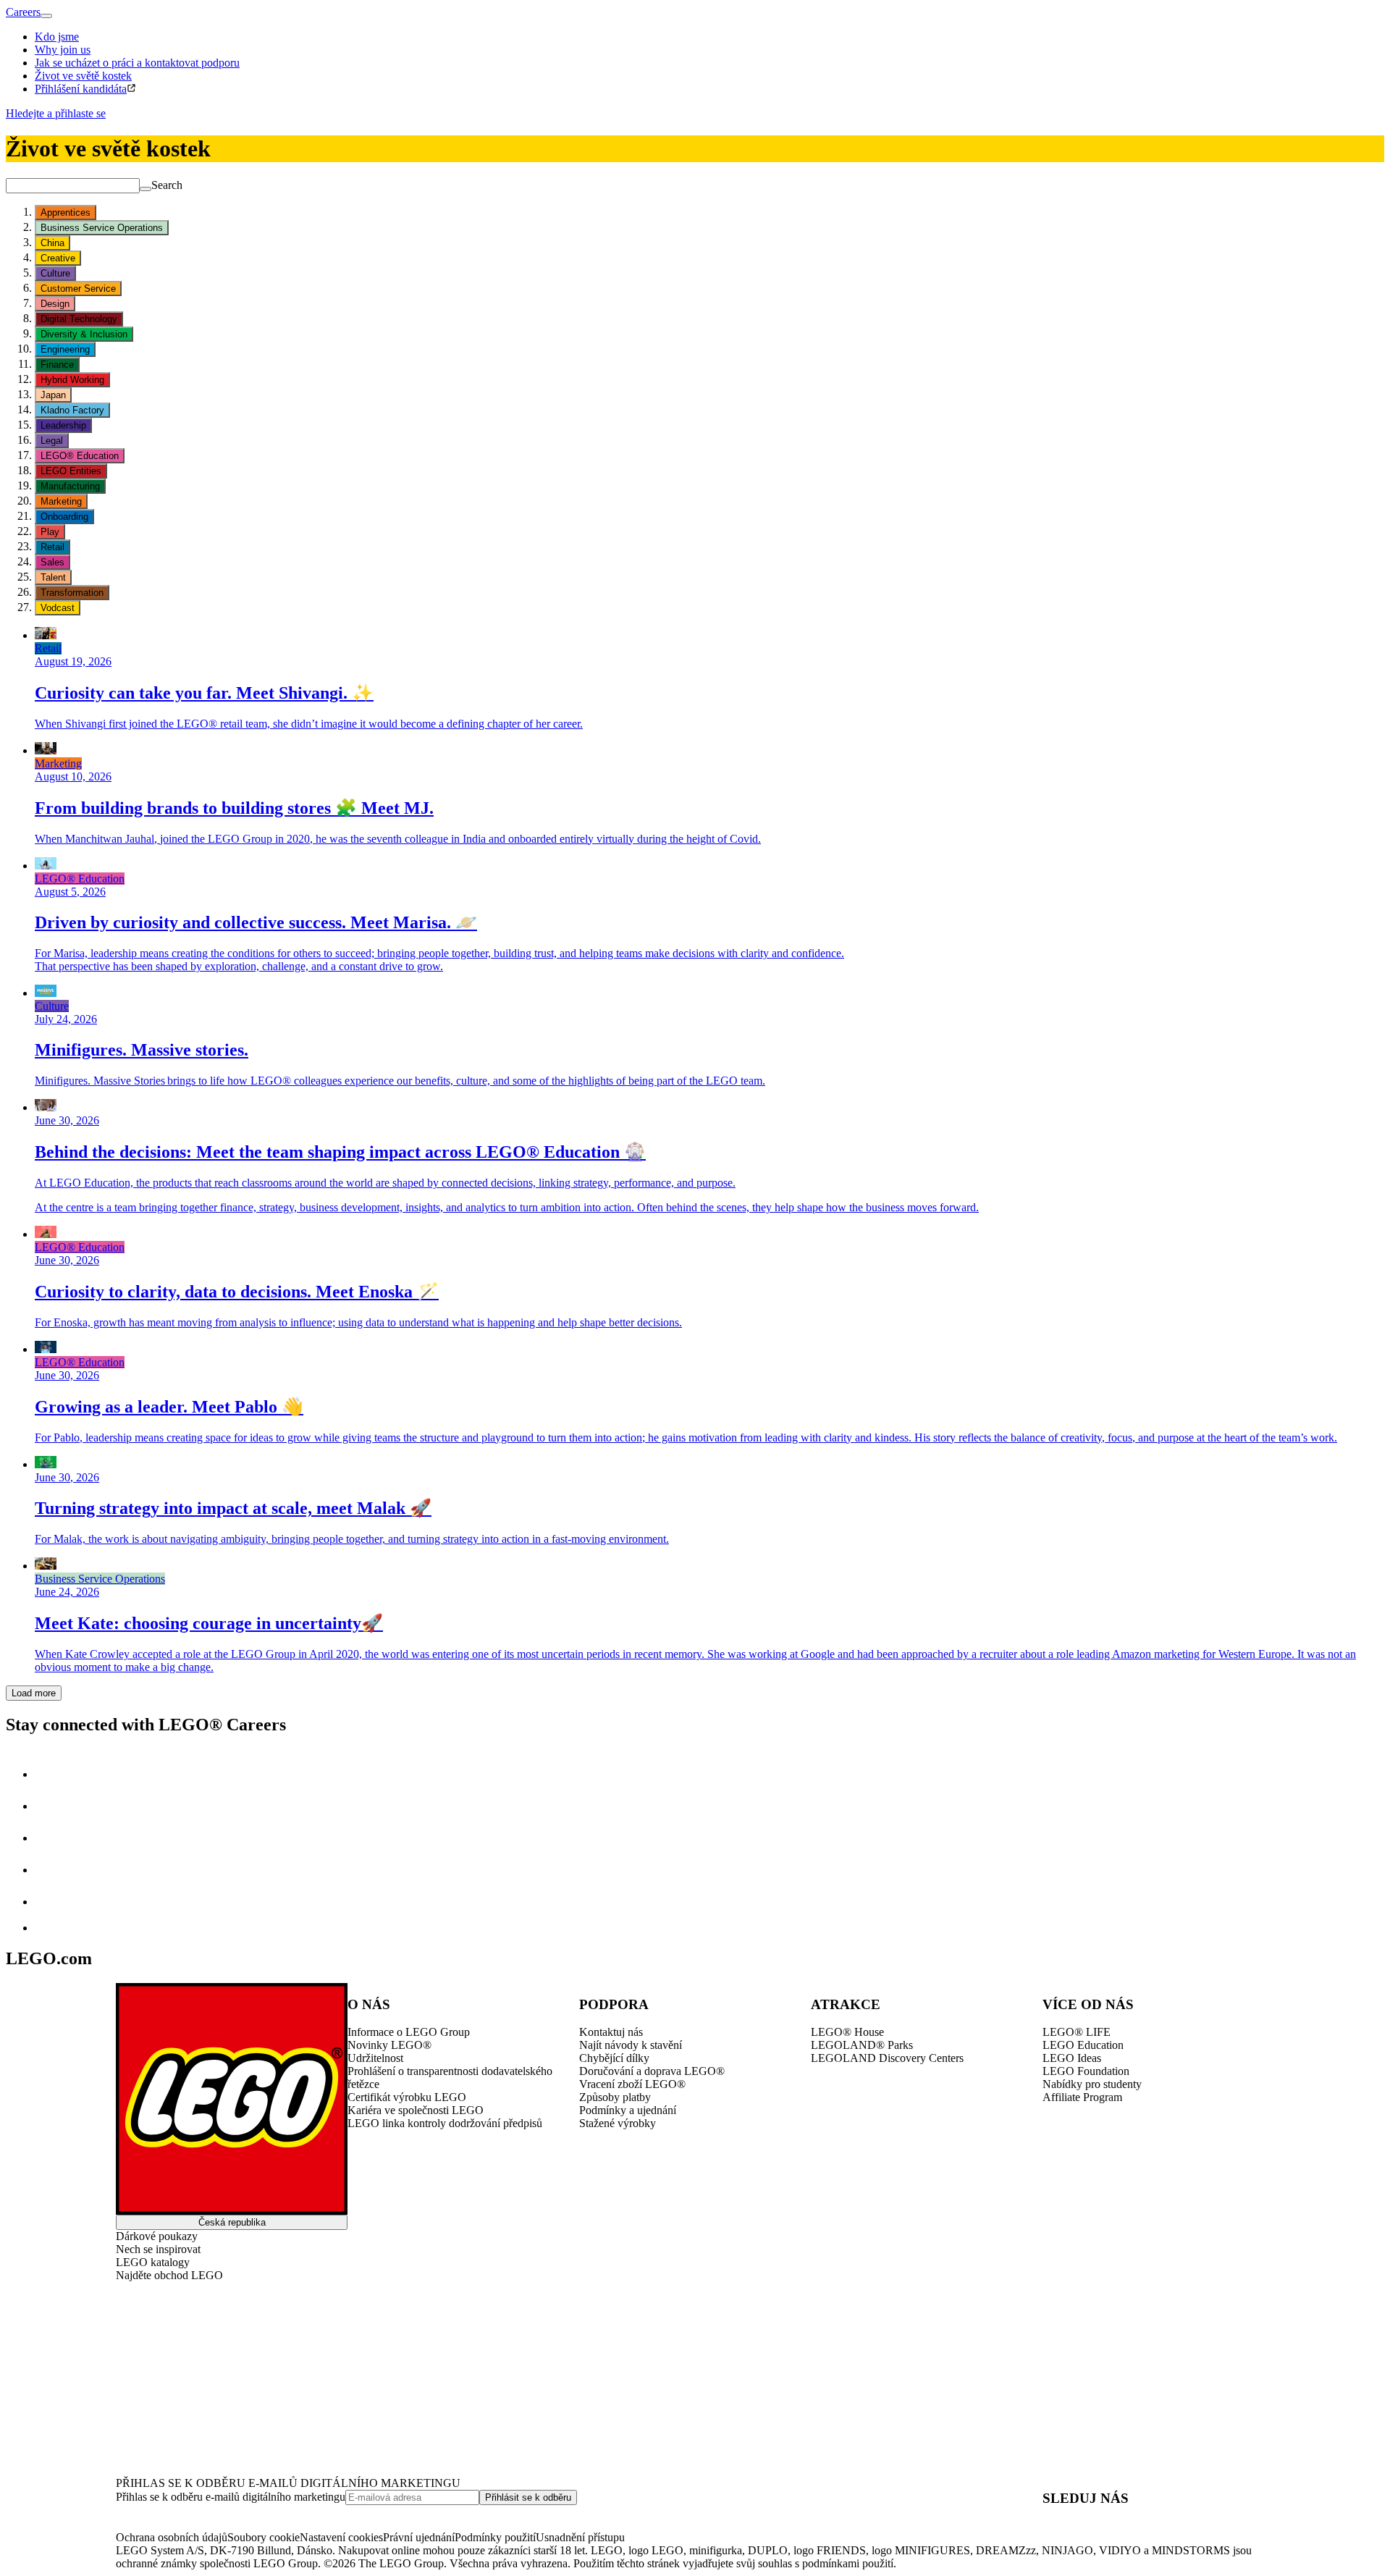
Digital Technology (79, 319)
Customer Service (78, 289)
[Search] (146, 189)
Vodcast (58, 608)
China (52, 243)
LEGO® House (847, 2032)
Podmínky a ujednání (628, 2110)
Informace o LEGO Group (409, 2032)
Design (55, 304)
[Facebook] (49, 1838)
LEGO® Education (80, 456)
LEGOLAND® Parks (862, 2045)
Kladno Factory (72, 410)
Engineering (65, 349)
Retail (52, 547)
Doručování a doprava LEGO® (652, 2071)
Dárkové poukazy (157, 2236)
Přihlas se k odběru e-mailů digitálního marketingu (231, 2497)
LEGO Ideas (1072, 2058)
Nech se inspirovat (158, 2249)
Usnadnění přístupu (580, 2537)
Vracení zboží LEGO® (632, 2084)
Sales (52, 562)
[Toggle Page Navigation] (46, 16)
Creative (58, 258)
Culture (55, 273)
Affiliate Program (1082, 2097)
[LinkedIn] (49, 1774)
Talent (53, 577)
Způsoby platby (615, 2097)
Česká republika (232, 2222)
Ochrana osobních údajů (172, 2537)
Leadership (63, 425)
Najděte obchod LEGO (169, 2275)
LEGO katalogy (153, 2262)
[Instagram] (49, 1806)
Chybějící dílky (614, 2058)
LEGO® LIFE (1077, 2032)
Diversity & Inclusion (84, 334)
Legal (52, 441)
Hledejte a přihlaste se (56, 113)
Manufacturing (70, 486)
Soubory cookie (264, 2537)
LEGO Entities (71, 471)
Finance (57, 365)
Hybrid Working (72, 380)
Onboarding (64, 517)
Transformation (72, 593)
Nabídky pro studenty (1092, 2084)
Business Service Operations (102, 228)
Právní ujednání (419, 2537)
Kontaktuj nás (611, 2032)
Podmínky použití (495, 2537)
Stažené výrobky (618, 2123)
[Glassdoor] (49, 1902)
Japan (53, 395)
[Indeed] (46, 1928)
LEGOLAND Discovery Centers (887, 2058)
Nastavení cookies (341, 2537)
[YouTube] (49, 1870)
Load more (34, 1693)
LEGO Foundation (1086, 2071)
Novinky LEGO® (389, 2045)
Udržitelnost (375, 2058)
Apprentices (66, 212)
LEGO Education (1083, 2045)
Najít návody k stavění (631, 2045)
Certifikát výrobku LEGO (407, 2097)
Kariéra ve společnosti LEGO (416, 2110)
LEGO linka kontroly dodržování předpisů (445, 2123)
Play (50, 532)
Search (167, 185)
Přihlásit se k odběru (528, 2497)
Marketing (61, 501)
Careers (23, 12)
